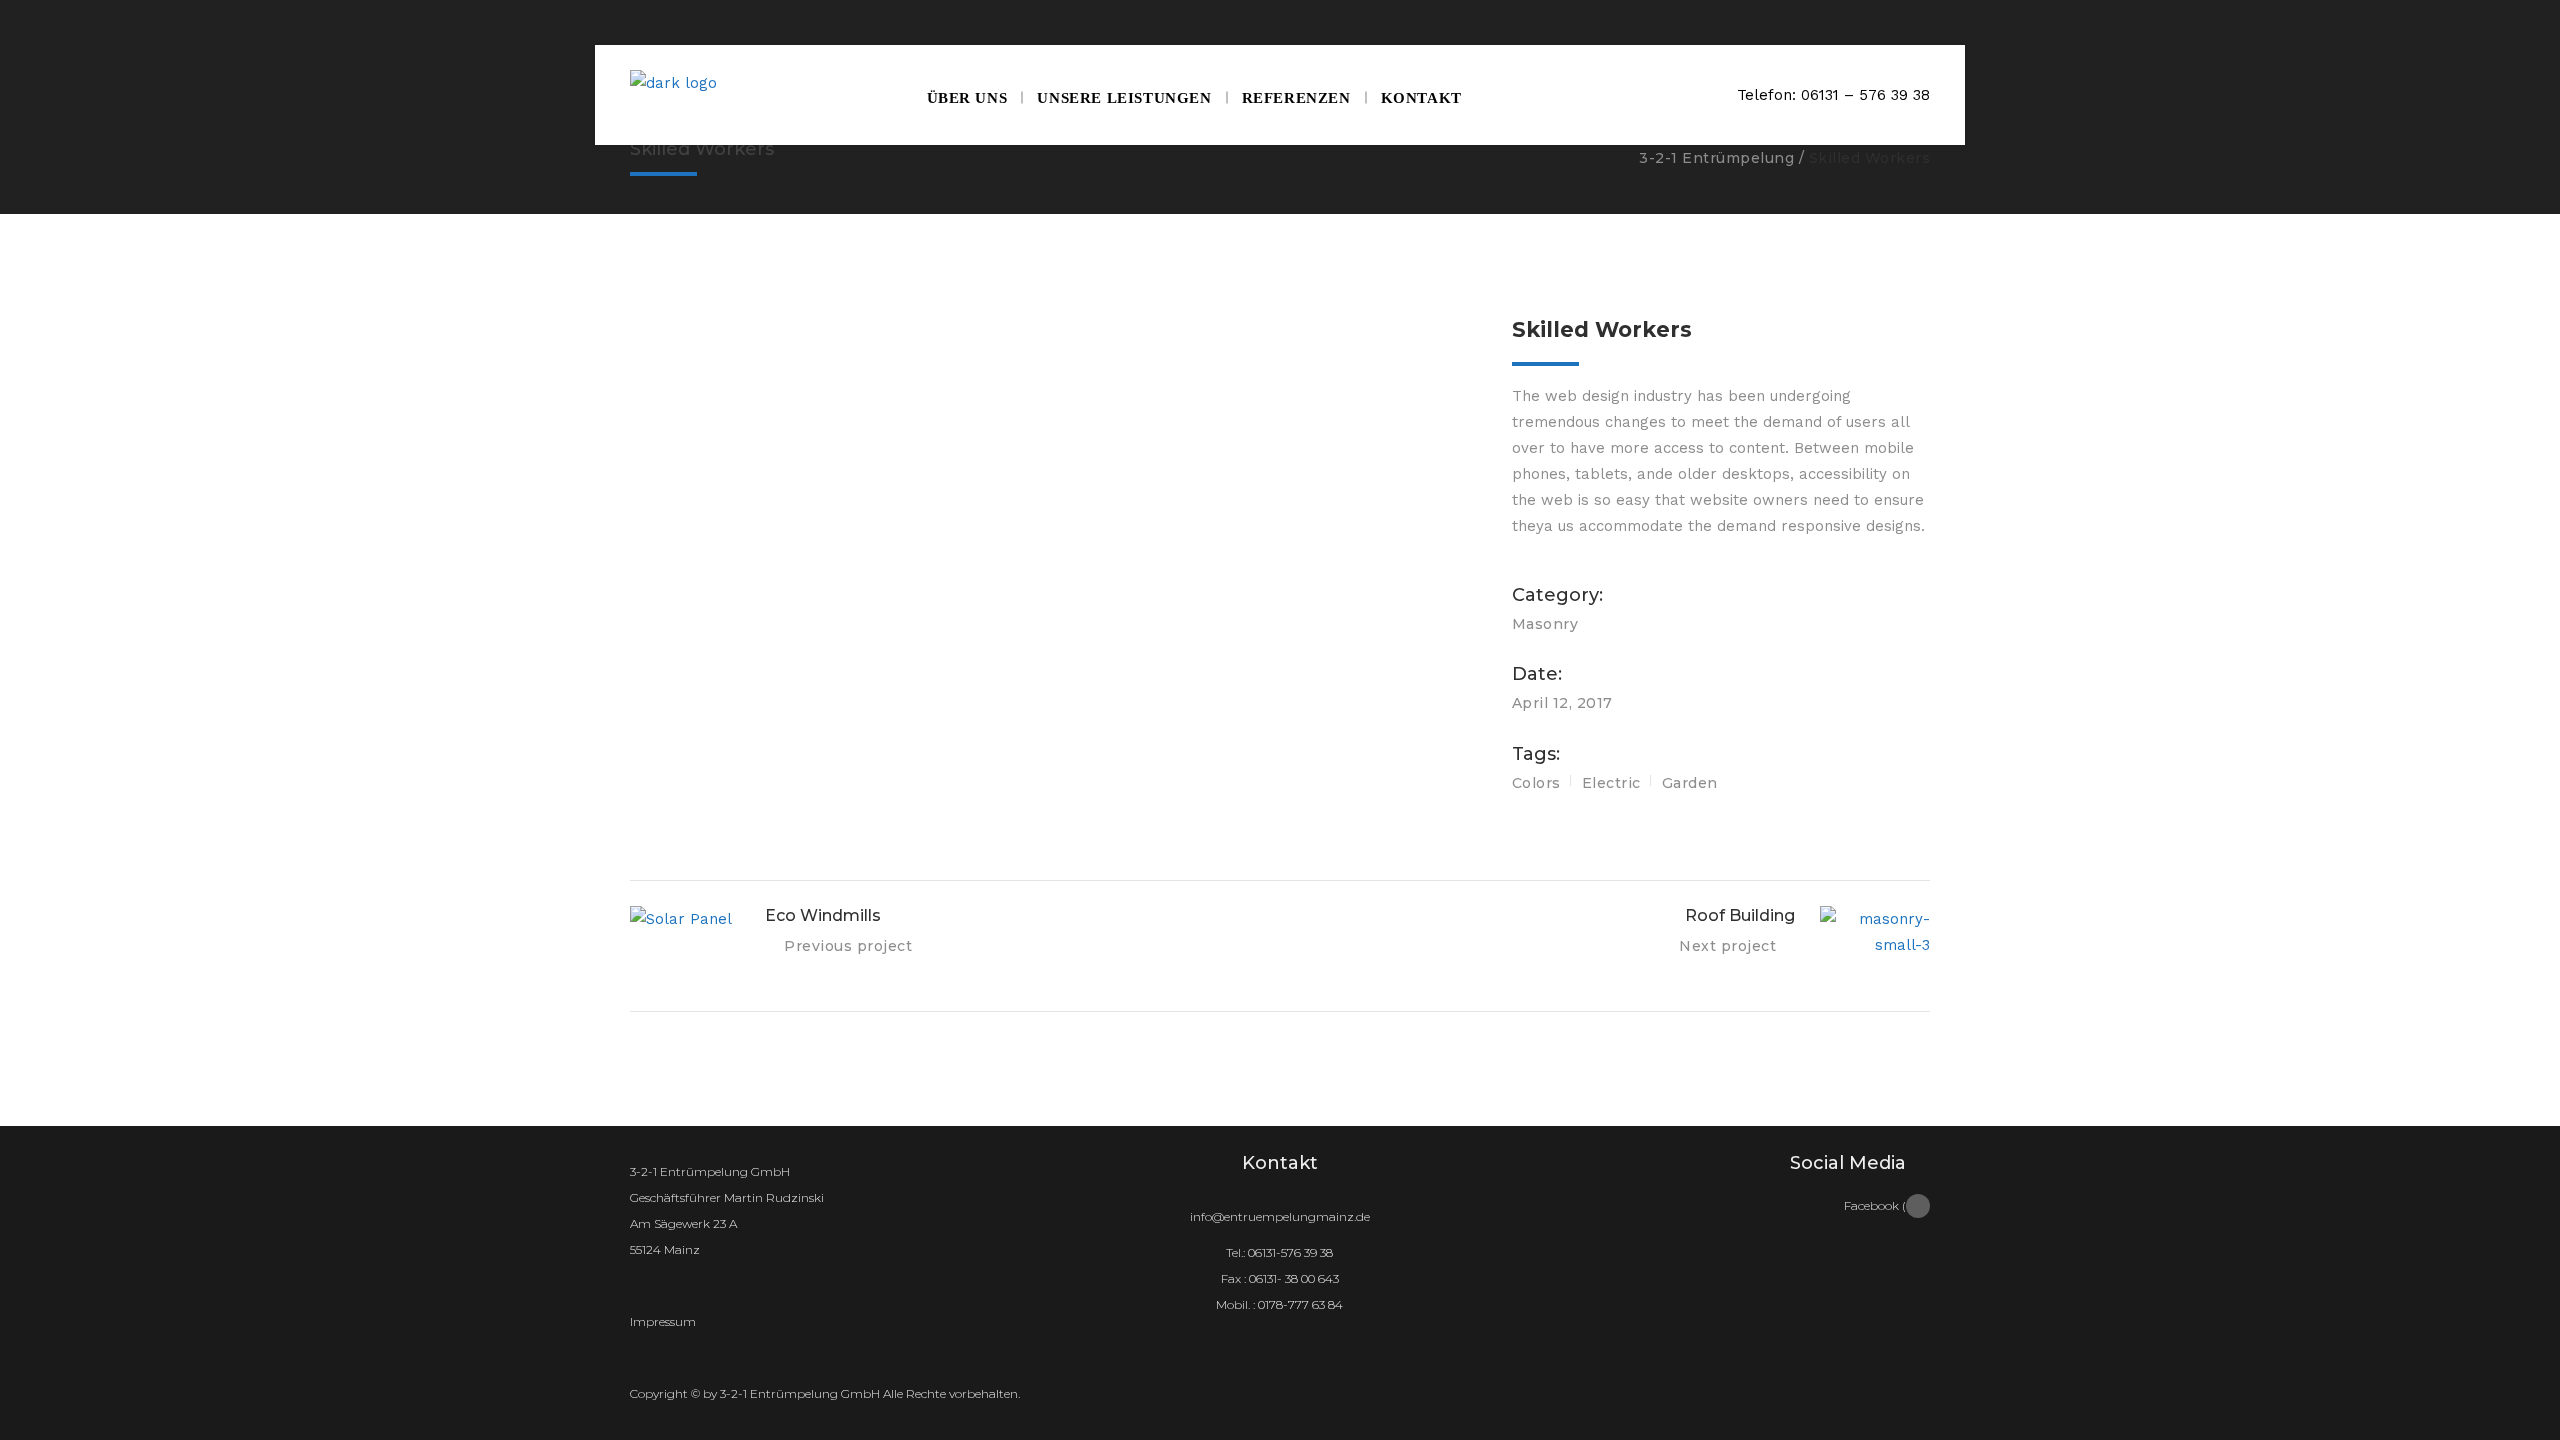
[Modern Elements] (1056, 329)
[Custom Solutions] (1056, 385)
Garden (1690, 783)
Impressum (663, 1321)
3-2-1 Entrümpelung (1716, 158)
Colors (1536, 783)
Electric (1611, 783)
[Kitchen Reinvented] (1056, 357)
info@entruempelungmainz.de (1280, 1216)
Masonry (1545, 624)
